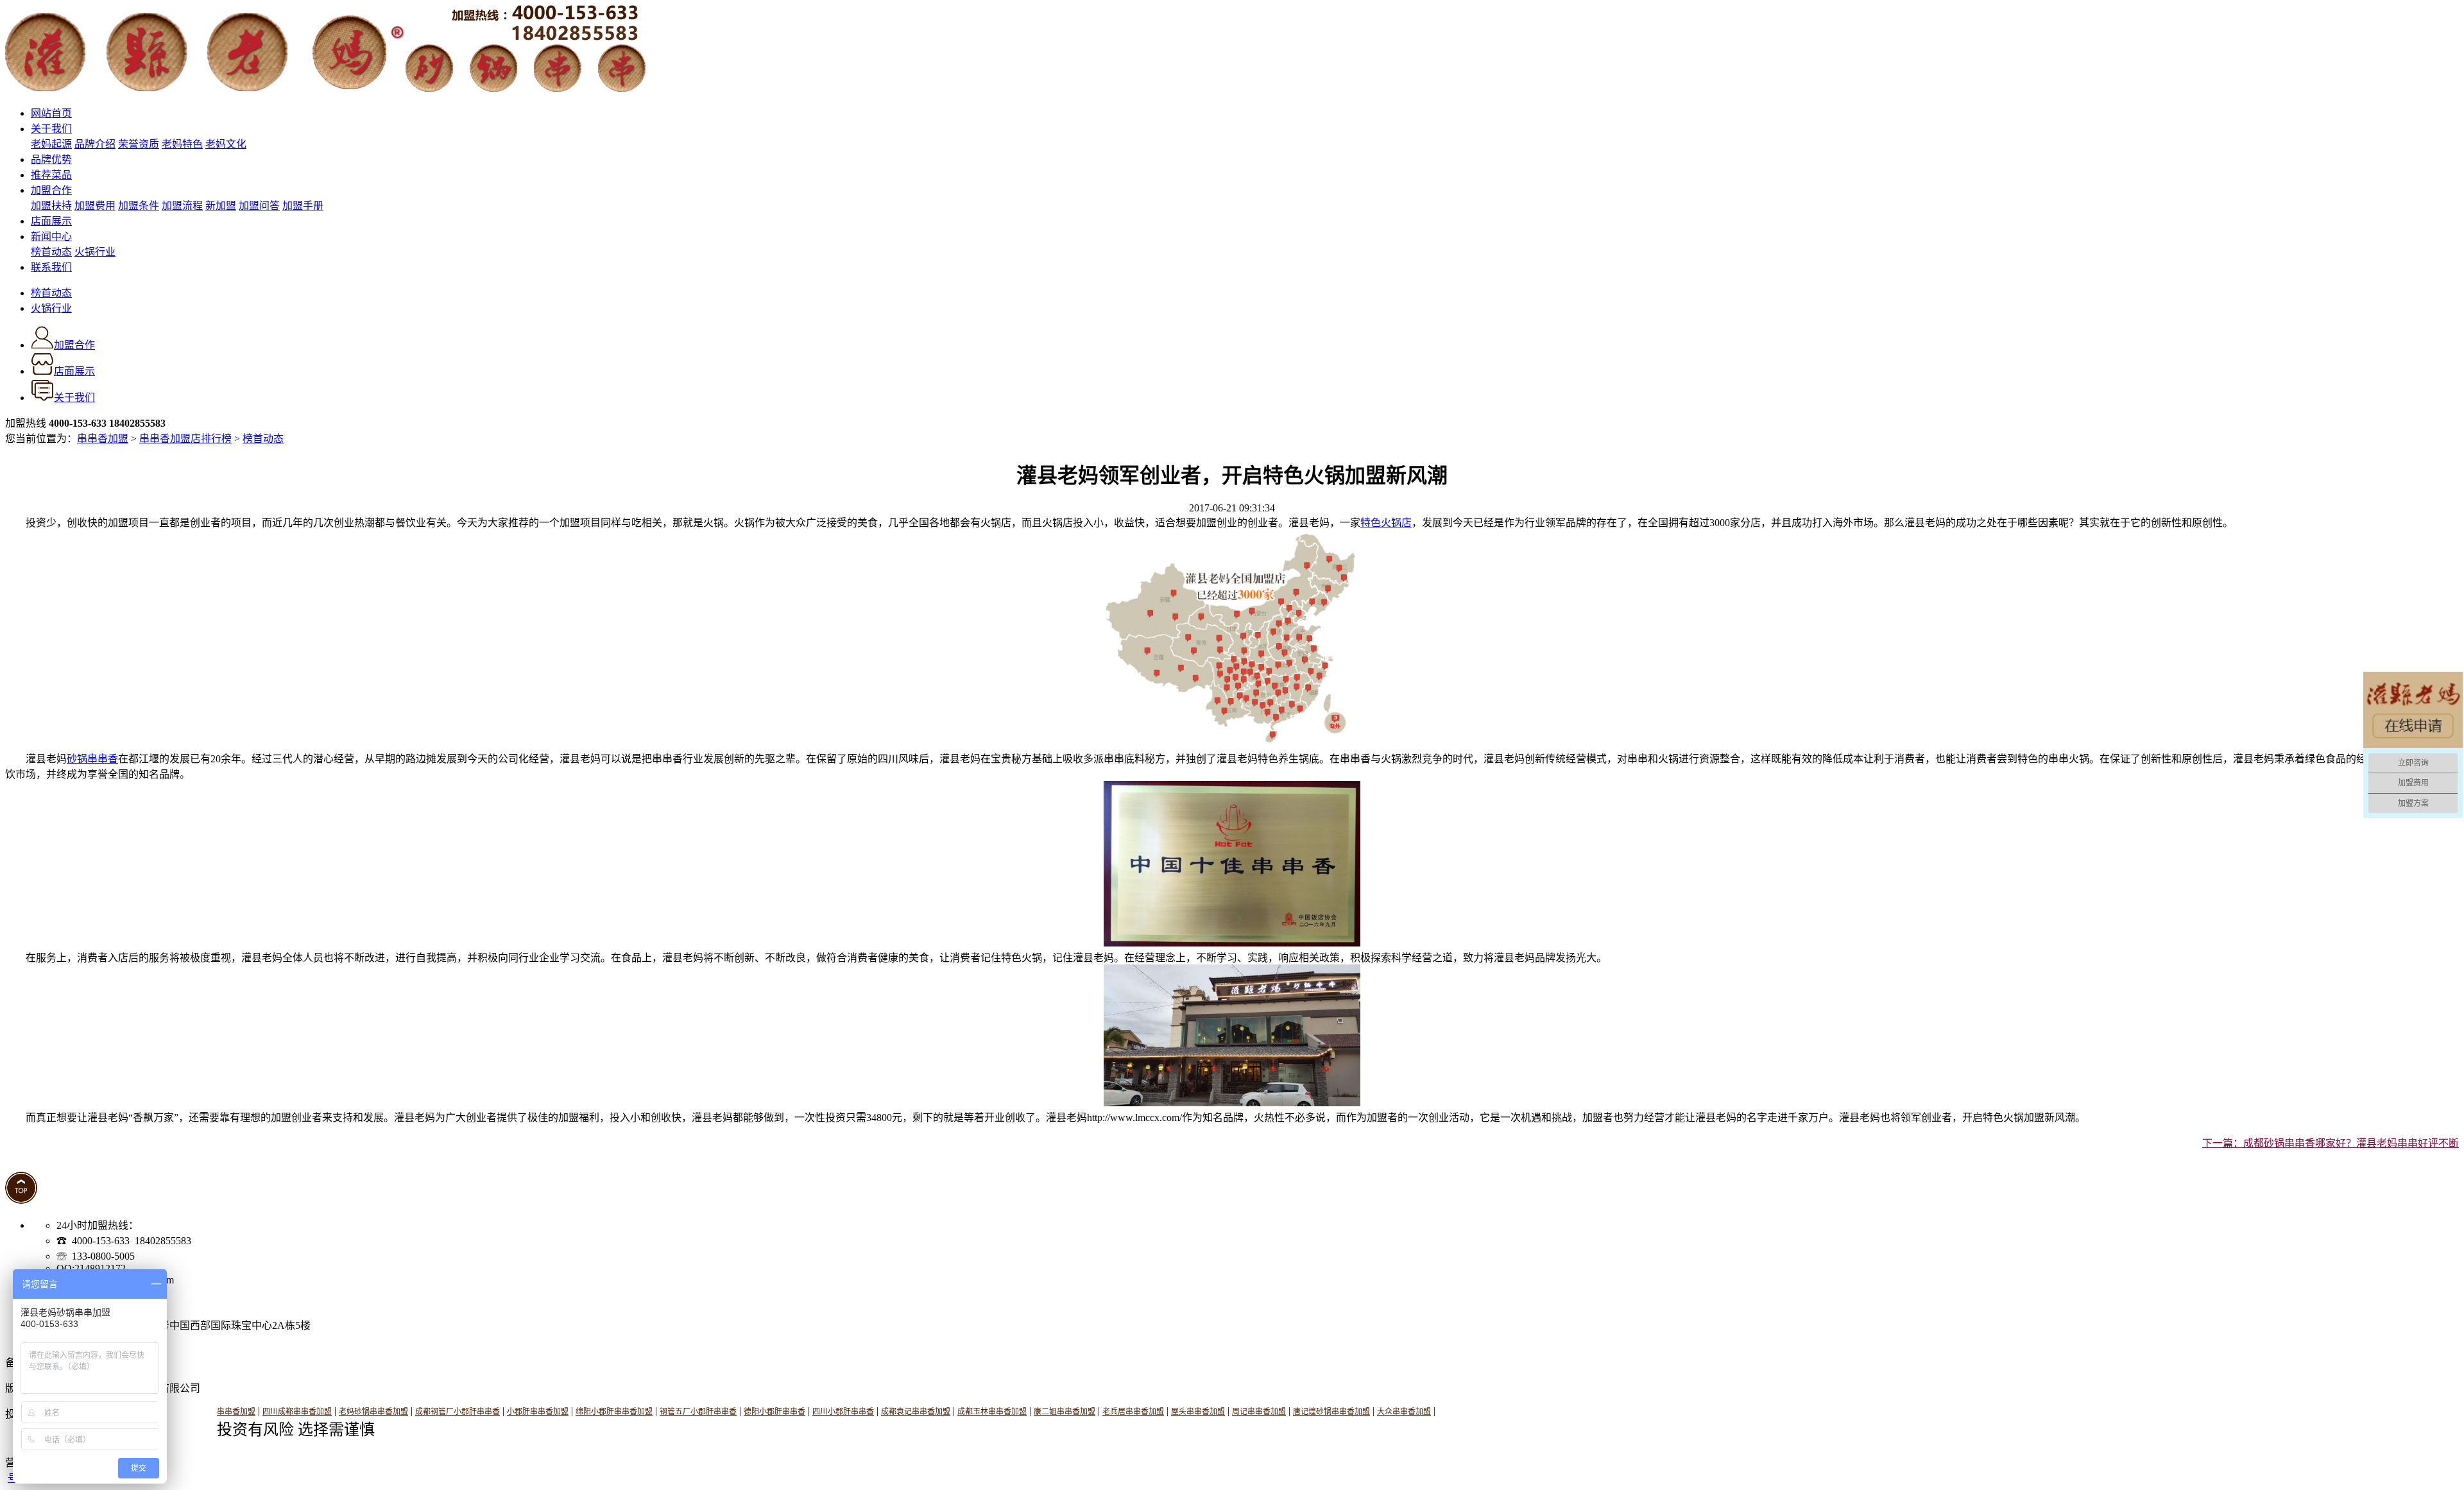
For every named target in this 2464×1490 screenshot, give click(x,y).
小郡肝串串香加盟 (538, 1412)
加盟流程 (182, 206)
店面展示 (51, 221)
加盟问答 (259, 206)
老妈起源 (51, 144)
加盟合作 (51, 190)
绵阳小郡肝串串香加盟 (614, 1412)
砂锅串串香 (92, 759)
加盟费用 (95, 206)
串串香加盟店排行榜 (185, 439)
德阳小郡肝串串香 (774, 1412)
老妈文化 (226, 144)
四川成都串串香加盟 (297, 1412)
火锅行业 (95, 252)
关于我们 (51, 129)
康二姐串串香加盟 (1065, 1412)
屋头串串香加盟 (1198, 1412)
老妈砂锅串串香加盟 (373, 1412)
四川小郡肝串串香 (843, 1412)
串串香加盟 (103, 439)
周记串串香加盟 (1259, 1412)
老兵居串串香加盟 (1133, 1412)
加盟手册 (303, 206)
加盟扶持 (51, 206)
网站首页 (51, 113)
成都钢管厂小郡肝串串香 (458, 1412)
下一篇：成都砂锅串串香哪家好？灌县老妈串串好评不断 (2331, 1143)
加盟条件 (139, 206)
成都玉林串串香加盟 (992, 1412)
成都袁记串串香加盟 (916, 1412)
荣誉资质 (139, 144)
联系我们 (51, 267)
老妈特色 (182, 144)
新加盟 (221, 206)
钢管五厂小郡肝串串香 (698, 1412)
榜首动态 (51, 252)
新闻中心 (51, 236)
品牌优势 (51, 159)
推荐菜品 (51, 175)
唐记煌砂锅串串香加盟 (1331, 1412)
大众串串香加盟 (1404, 1412)
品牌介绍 (95, 144)
